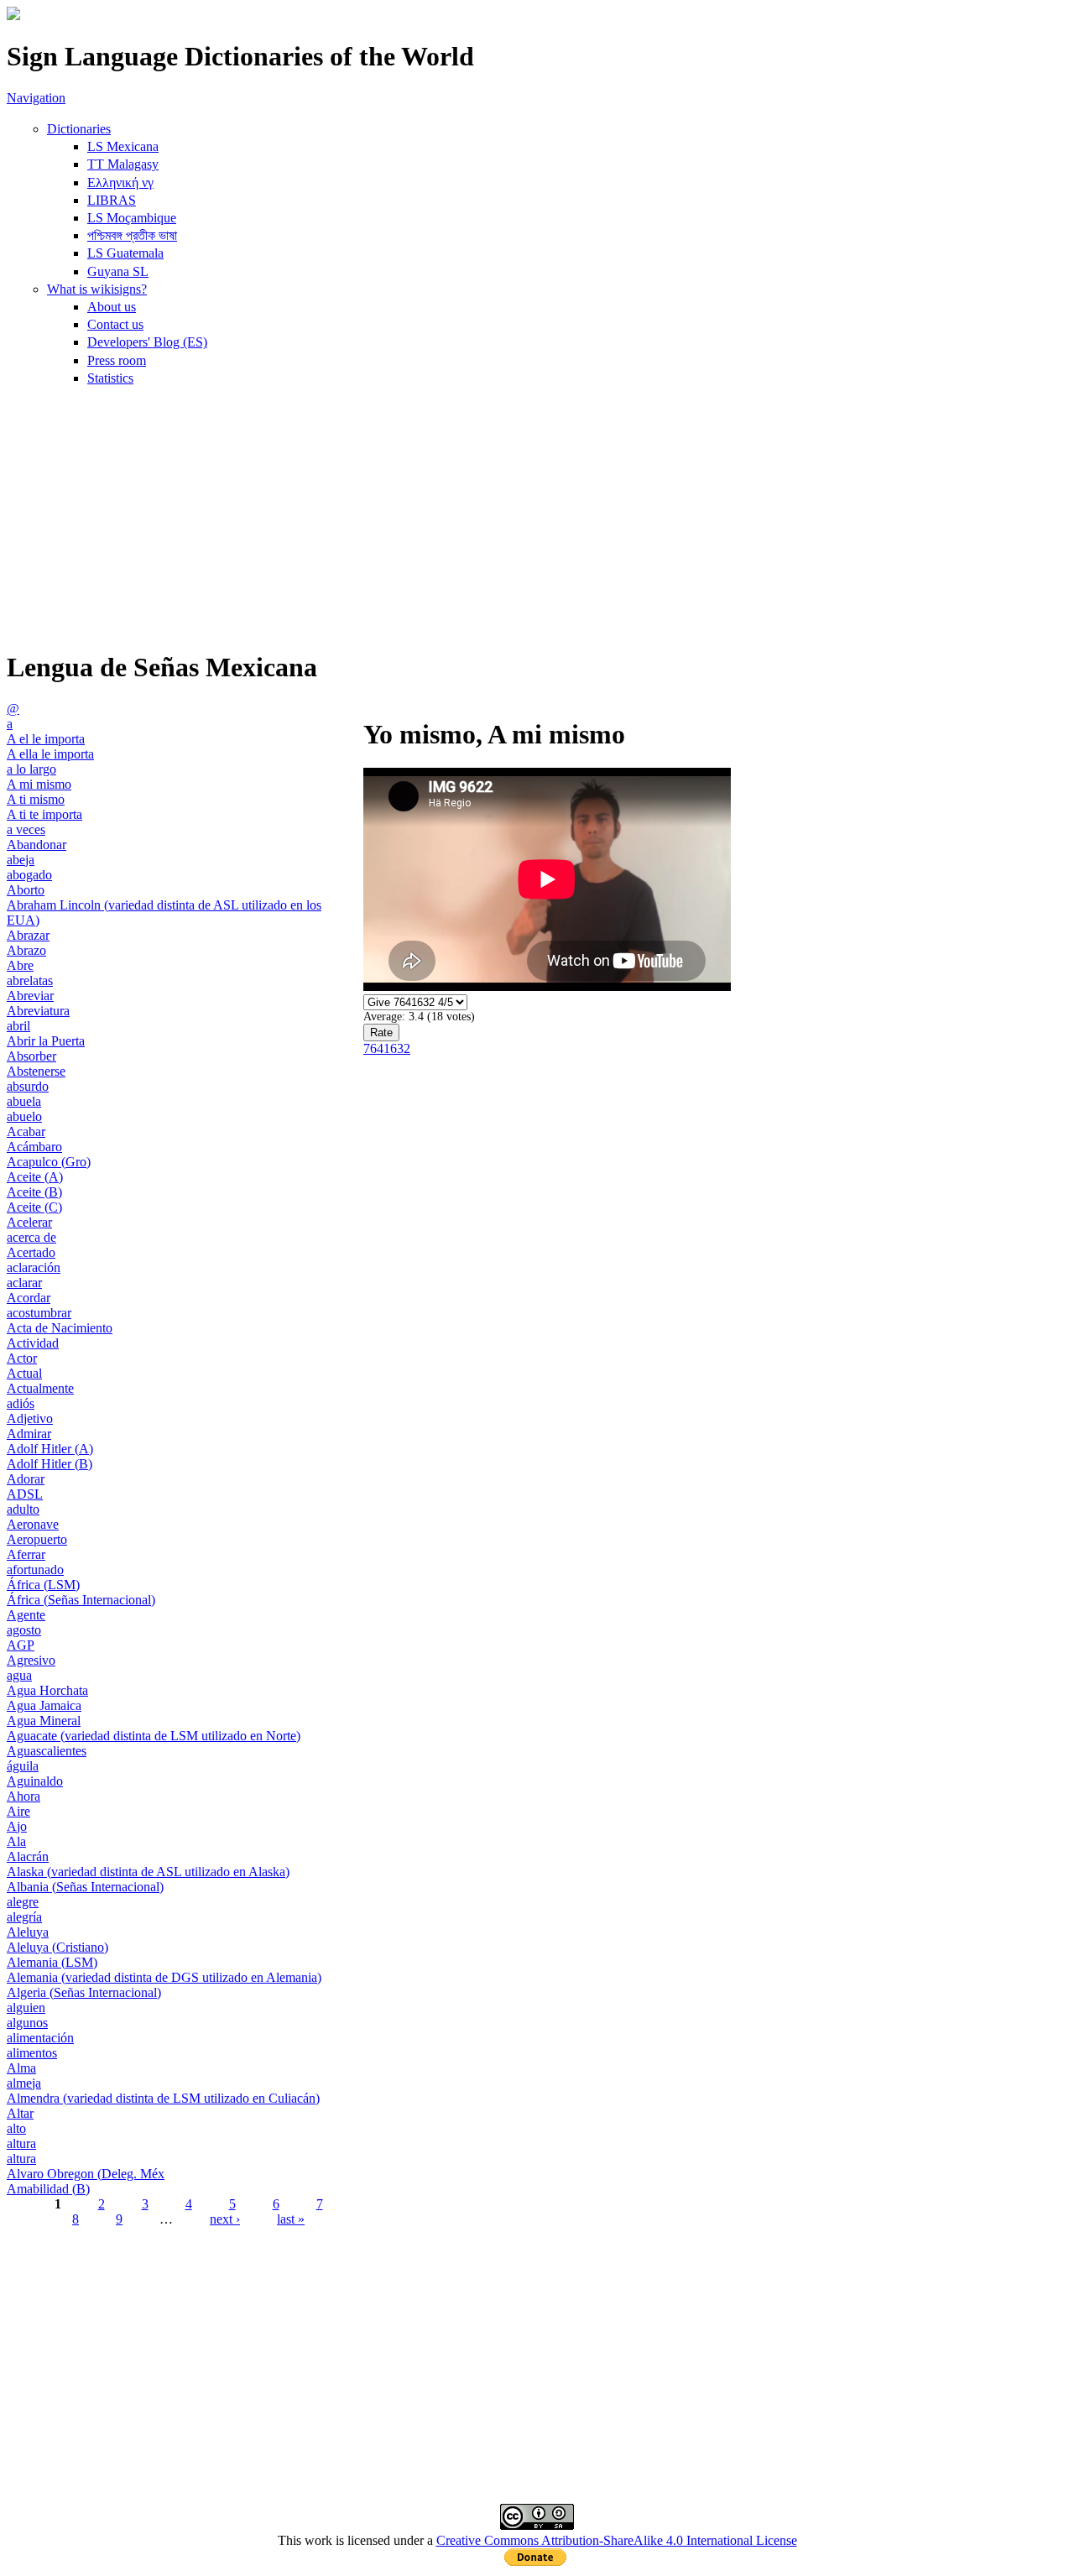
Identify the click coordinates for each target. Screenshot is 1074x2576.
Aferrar (26, 1554)
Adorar (26, 1479)
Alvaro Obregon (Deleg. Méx (86, 2174)
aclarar (24, 1283)
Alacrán (28, 1856)
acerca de (31, 1237)
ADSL (25, 1494)
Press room (117, 360)
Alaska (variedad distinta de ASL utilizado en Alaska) (148, 1872)
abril (18, 1026)
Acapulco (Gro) (49, 1162)
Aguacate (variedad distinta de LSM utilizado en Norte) (154, 1736)
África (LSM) (43, 1585)
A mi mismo (39, 784)
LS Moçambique (132, 218)
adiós (21, 1403)
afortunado (35, 1570)
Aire (18, 1811)
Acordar (29, 1298)
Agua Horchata (47, 1690)
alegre (23, 1902)
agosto (24, 1630)
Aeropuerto (37, 1539)
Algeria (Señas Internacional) (84, 1992)
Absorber (31, 1056)
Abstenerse (36, 1071)
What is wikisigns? (97, 289)
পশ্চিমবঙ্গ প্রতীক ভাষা (132, 235)
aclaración (34, 1267)
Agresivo (31, 1660)
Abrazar (28, 935)
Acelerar (29, 1222)
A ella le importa (50, 754)
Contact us (115, 324)
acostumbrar (39, 1313)
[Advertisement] (537, 517)
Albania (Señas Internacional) (85, 1887)
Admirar (29, 1434)
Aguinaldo (35, 1781)
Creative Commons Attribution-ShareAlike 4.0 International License (617, 2540)
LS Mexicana (123, 146)
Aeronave (33, 1524)
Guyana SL (118, 271)
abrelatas (30, 980)
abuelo (24, 1116)
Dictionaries (79, 129)
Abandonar (36, 845)
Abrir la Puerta (46, 1041)
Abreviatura (38, 1011)
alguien (26, 2008)
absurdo (28, 1086)
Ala (16, 1841)
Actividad (33, 1343)
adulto (23, 1509)
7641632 (387, 1048)
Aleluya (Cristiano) (57, 1947)
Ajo (17, 1826)
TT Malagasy (123, 164)
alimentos (32, 2053)
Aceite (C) (34, 1207)
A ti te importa (44, 814)
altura (21, 2143)
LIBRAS (112, 200)
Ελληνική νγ (120, 183)
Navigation (36, 98)
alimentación (40, 2038)
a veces (26, 829)
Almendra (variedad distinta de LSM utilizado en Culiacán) (163, 2098)
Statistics (110, 378)
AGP (21, 1645)
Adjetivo (30, 1418)
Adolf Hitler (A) (50, 1449)
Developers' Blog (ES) (147, 342)
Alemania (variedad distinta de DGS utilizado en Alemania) (164, 1977)
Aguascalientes (47, 1751)
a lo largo (31, 769)
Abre (20, 965)
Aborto (26, 890)
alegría (24, 1917)
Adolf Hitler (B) (50, 1464)
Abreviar (30, 996)
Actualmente (40, 1388)
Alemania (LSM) (52, 1962)
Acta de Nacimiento (60, 1328)
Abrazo (26, 950)
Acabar (26, 1132)
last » (291, 2219)
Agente (26, 1615)
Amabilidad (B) (48, 2189)
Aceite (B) (34, 1192)
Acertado (31, 1252)
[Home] (13, 16)
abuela (24, 1101)
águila (23, 1766)
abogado (29, 875)
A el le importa (46, 739)
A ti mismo (36, 799)
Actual (24, 1373)
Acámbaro (34, 1147)
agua (19, 1675)
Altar (20, 2113)
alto (16, 2128)
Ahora (23, 1796)
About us (112, 307)
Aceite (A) (35, 1177)
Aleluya (28, 1932)
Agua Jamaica (44, 1705)
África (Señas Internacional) (81, 1600)
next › (225, 2219)
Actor (22, 1358)
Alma (21, 2068)
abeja (21, 860)
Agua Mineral (44, 1721)
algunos (27, 2023)
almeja (24, 2083)
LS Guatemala (125, 253)
